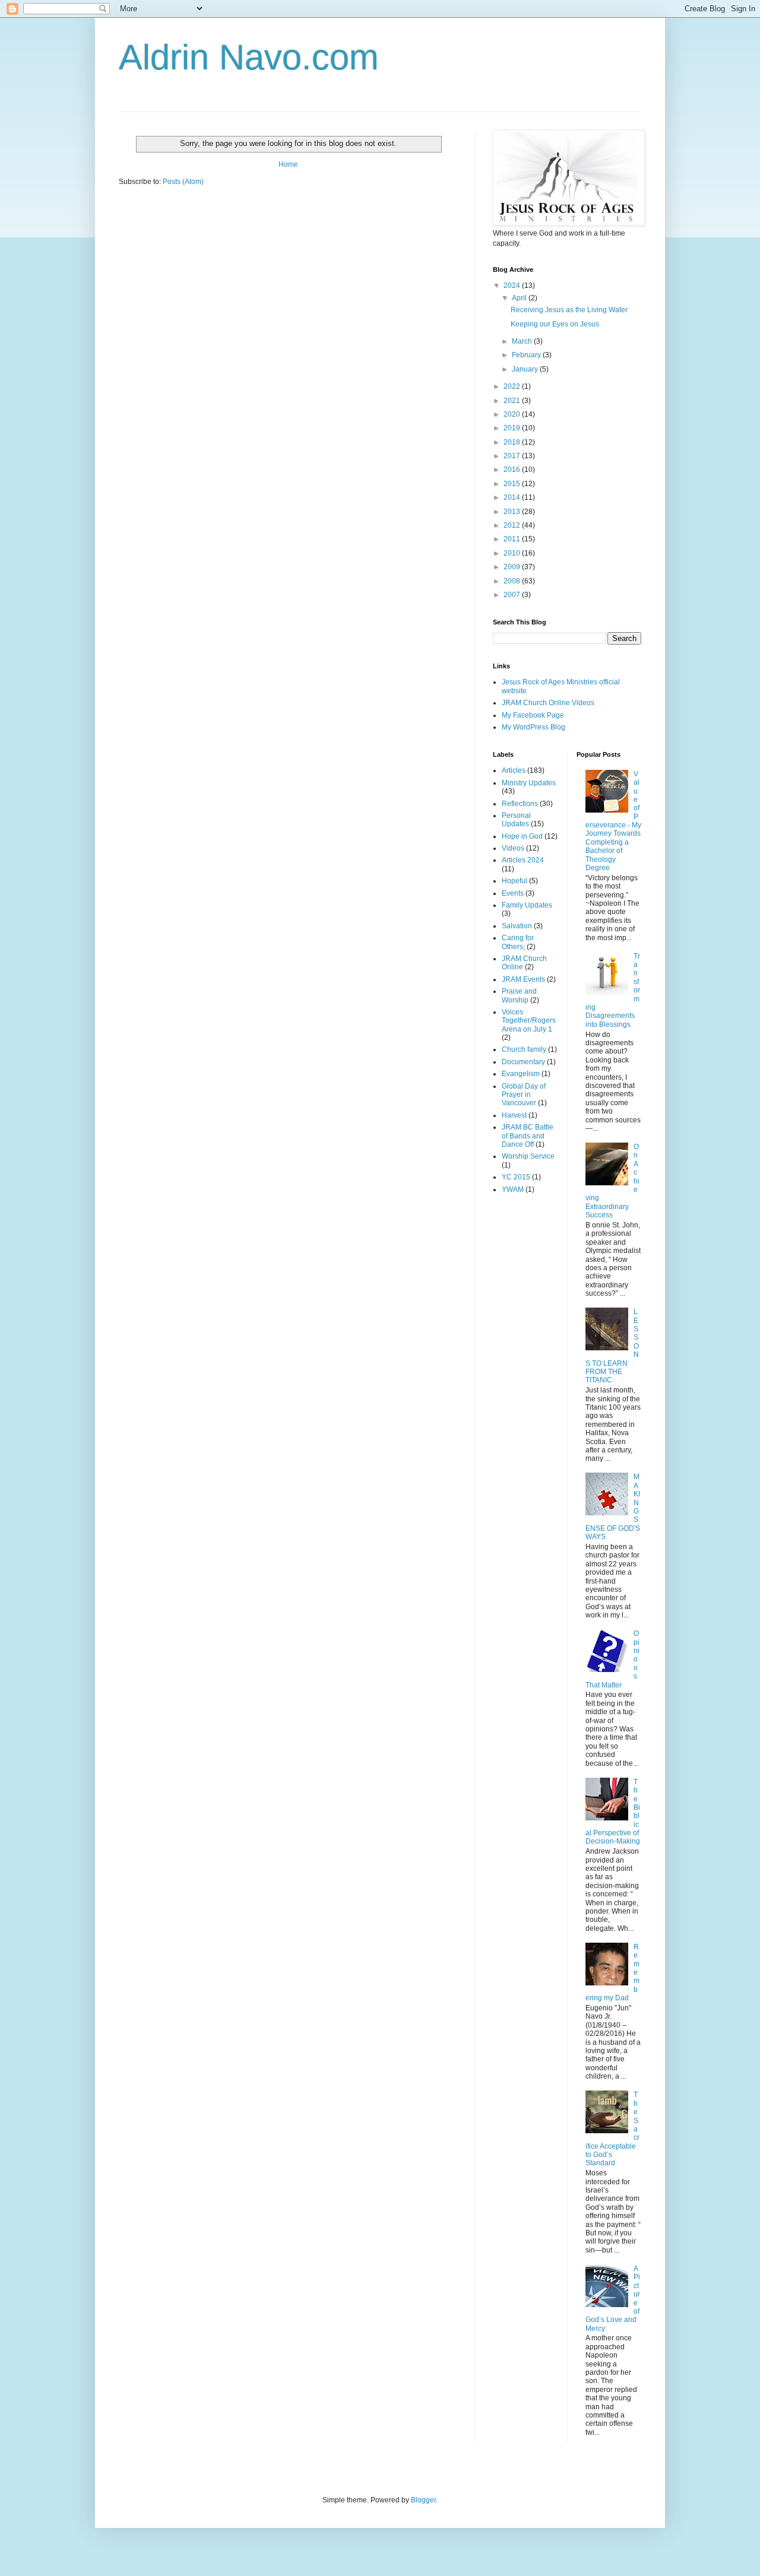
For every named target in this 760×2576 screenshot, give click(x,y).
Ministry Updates (529, 783)
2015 (513, 484)
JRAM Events (523, 979)
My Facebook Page (533, 715)
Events (513, 893)
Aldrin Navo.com (249, 57)
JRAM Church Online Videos (548, 703)
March (523, 341)
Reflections (520, 804)
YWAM (513, 1189)
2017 (513, 456)
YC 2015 (516, 1177)
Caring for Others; (518, 942)
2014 (513, 497)
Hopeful (514, 881)
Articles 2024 (523, 860)
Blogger (423, 2500)
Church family (524, 1049)
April (520, 298)
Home (288, 164)
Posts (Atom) (183, 182)
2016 (513, 469)
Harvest (514, 1115)
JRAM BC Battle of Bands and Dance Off (528, 1136)
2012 (513, 525)
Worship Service (528, 1156)
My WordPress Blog (533, 727)
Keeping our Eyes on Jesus (555, 324)
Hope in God (522, 836)
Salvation (517, 926)
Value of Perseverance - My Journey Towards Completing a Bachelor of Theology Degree (613, 821)
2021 (513, 401)
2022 (513, 386)
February (527, 355)
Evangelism (521, 1074)
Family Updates (527, 905)
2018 (513, 442)
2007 (513, 595)
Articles (514, 770)
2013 (513, 512)
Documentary (523, 1062)
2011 (513, 539)
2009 (513, 567)
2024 (513, 285)
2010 (513, 553)
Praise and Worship (519, 995)
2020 (513, 414)
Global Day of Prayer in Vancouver (524, 1095)
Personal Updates (516, 820)
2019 (513, 428)
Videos (513, 848)
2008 (513, 581)
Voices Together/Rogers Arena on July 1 (529, 1021)
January (526, 369)
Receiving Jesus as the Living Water (569, 310)
